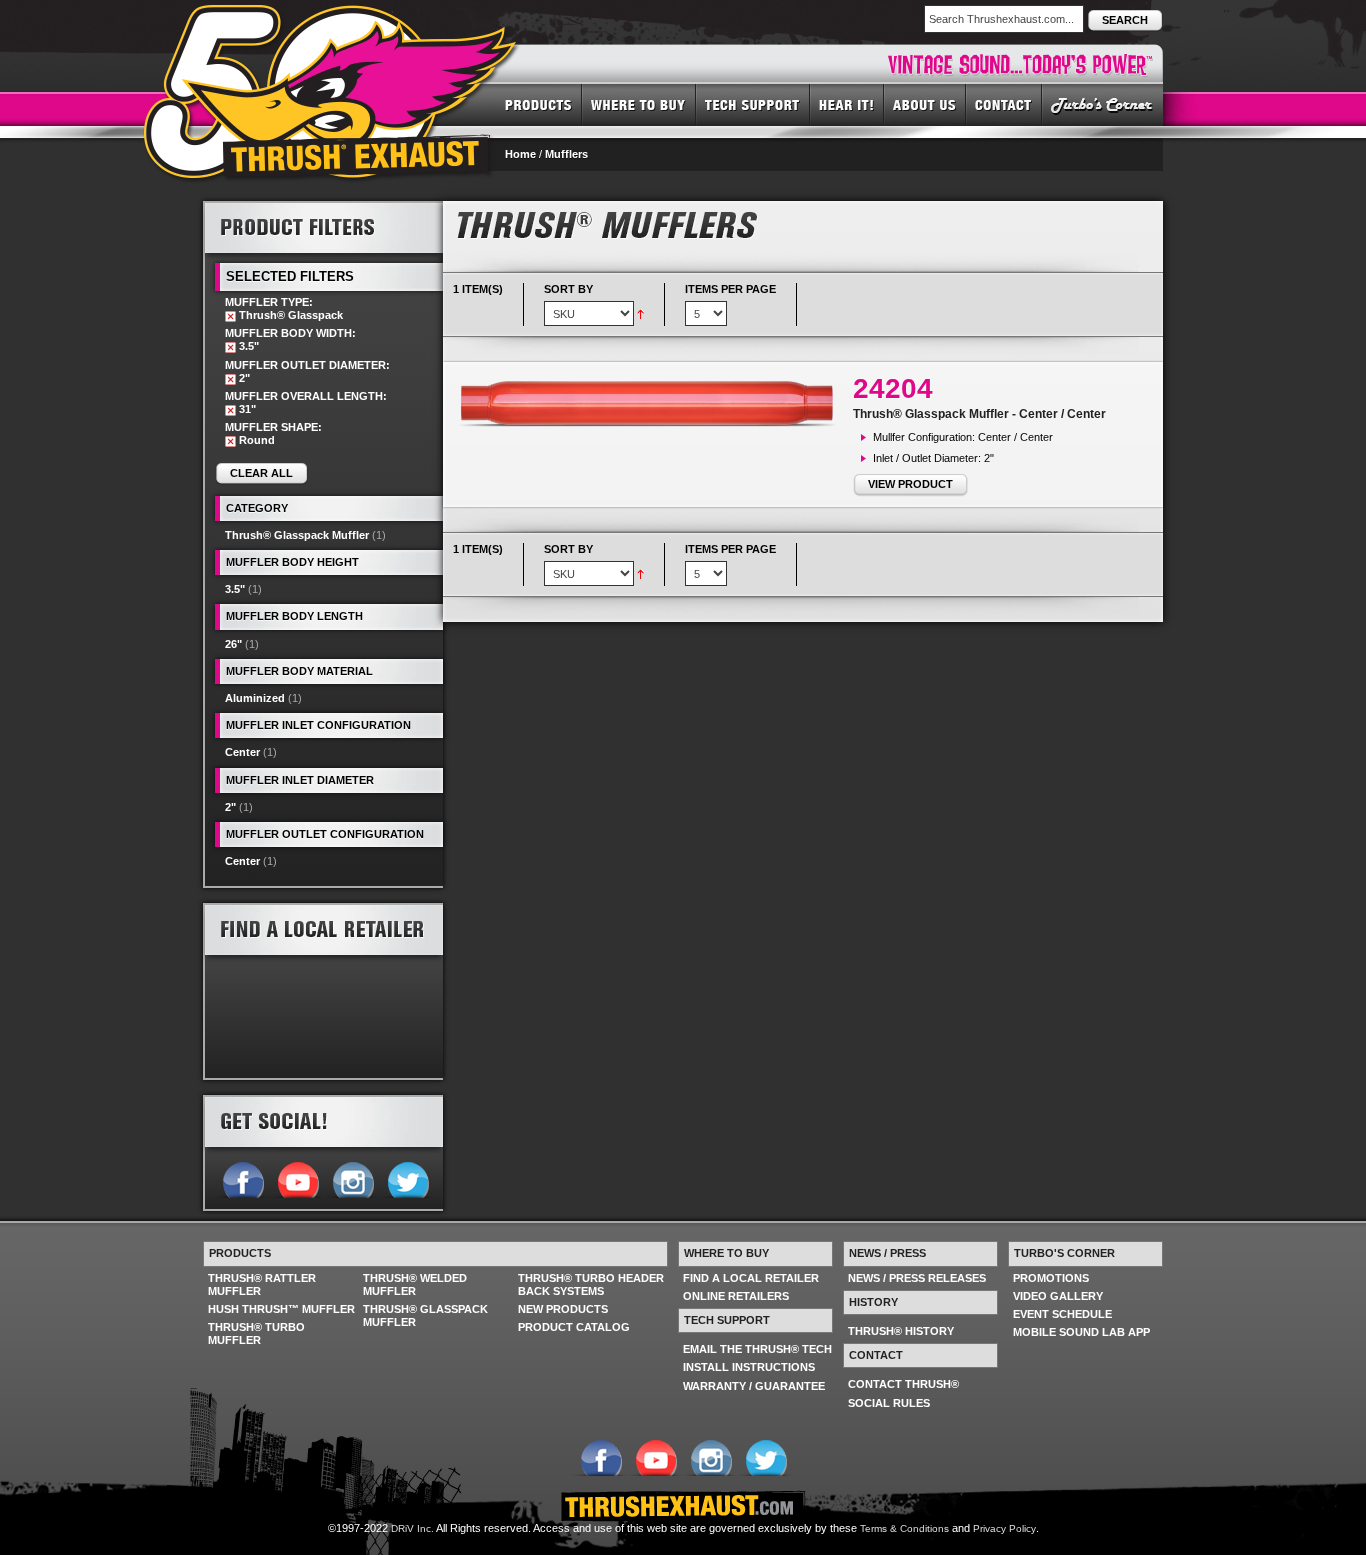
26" (233, 644)
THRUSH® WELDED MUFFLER (415, 1284)
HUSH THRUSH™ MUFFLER (281, 1309)
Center (242, 752)
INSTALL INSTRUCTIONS (749, 1367)
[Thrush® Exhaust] (332, 19)
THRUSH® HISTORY (901, 1331)
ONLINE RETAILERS (736, 1296)
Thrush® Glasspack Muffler (297, 535)
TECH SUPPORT (753, 104)
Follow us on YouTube (297, 1178)
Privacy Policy (1004, 1528)
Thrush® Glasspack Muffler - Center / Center (979, 414)
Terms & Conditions (904, 1528)
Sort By (568, 289)
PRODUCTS (538, 104)
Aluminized (255, 698)
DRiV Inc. (412, 1528)
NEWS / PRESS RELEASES (917, 1278)
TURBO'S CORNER (1102, 104)
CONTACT (1004, 104)
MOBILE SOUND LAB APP (1081, 1332)
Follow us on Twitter (407, 1178)
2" (230, 807)
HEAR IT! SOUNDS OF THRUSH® (847, 104)
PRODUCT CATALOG (574, 1327)
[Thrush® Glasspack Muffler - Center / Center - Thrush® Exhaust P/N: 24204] (653, 403)
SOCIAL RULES (889, 1403)
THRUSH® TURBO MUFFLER (256, 1333)
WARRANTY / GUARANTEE (754, 1386)
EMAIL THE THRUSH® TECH (757, 1349)
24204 (893, 388)
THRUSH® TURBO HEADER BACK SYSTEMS (591, 1284)
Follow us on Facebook (242, 1178)
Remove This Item (230, 316)
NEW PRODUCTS (563, 1309)
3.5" (235, 589)
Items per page (730, 289)
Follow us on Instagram (352, 1178)
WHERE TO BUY (639, 104)
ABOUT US (925, 104)
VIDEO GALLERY (1058, 1296)
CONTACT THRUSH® (903, 1384)
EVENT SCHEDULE (1062, 1314)
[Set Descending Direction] (640, 313)
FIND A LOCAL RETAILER (751, 1278)
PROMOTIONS (1051, 1278)
